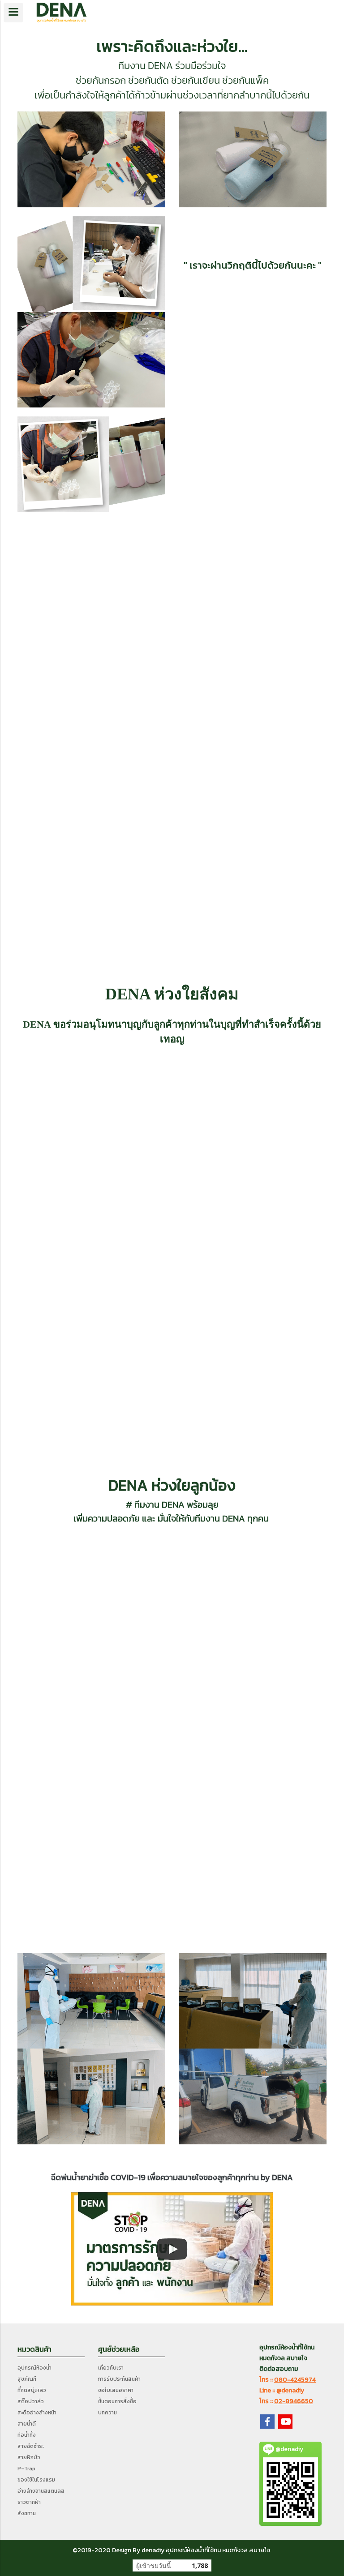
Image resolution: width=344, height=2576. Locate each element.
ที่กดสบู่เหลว (32, 2390)
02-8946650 (294, 2401)
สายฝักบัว (29, 2457)
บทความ (107, 2413)
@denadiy (290, 2390)
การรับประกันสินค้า (119, 2379)
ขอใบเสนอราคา (116, 2390)
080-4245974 (295, 2380)
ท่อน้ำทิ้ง (27, 2435)
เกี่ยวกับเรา (111, 2368)
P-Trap (26, 2469)
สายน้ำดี (27, 2424)
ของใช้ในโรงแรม (36, 2480)
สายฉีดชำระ (31, 2446)
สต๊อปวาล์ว (31, 2401)
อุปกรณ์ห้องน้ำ (34, 2368)
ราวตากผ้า (29, 2502)
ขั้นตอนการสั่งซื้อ (117, 2401)
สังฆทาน (27, 2513)
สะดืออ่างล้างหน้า (37, 2413)
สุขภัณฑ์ (27, 2379)
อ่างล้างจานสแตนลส (41, 2491)
